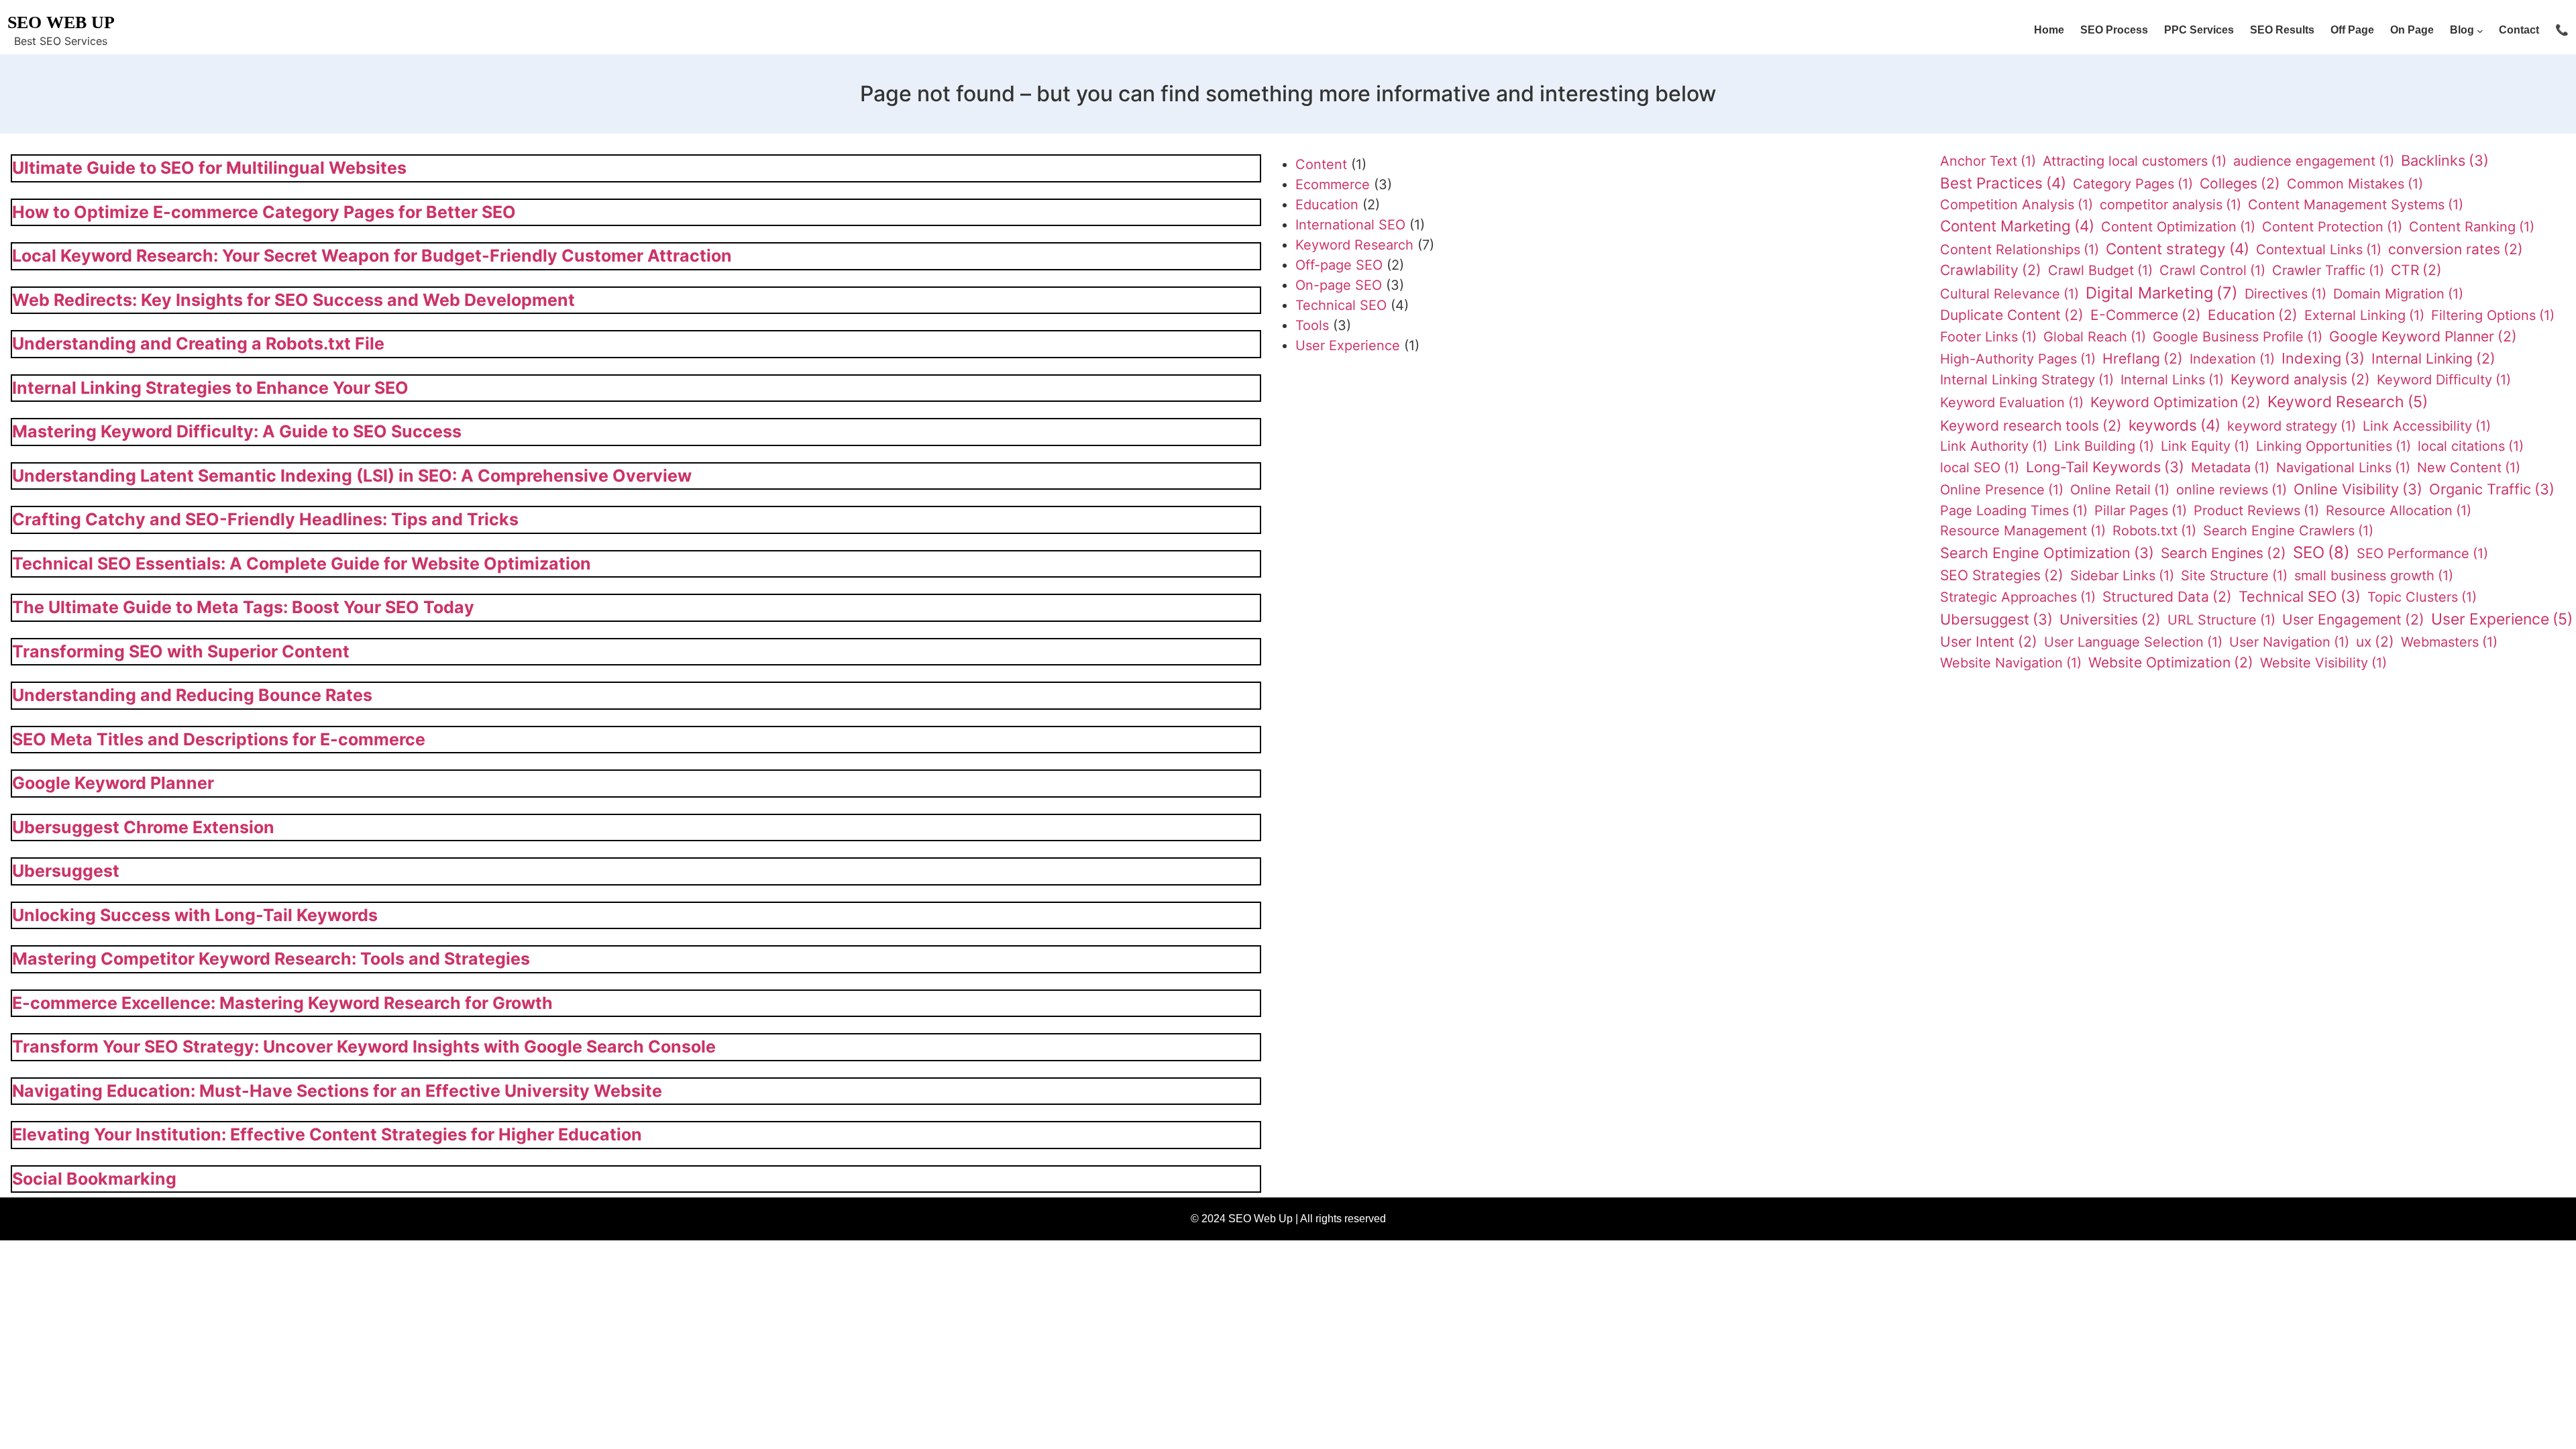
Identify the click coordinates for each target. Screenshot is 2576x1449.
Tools (1312, 325)
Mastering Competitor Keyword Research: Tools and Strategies (271, 959)
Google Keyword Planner (113, 783)
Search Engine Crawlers (2288, 531)
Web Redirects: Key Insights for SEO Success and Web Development (293, 300)
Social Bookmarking (94, 1179)
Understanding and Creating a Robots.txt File (198, 343)
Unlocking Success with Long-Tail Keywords (195, 915)
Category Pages (2133, 184)
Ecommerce (1333, 184)
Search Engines (2223, 553)
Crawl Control (2212, 270)
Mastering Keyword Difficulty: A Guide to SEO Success (237, 431)
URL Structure (2221, 620)
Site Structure (2234, 576)
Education (1327, 205)
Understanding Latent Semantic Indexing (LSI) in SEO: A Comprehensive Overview (352, 476)
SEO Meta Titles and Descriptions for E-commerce (219, 739)
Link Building (2104, 446)
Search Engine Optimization (2047, 553)
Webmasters (2449, 642)
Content (1321, 164)
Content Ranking (2472, 227)
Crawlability (1991, 270)
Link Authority (1994, 446)
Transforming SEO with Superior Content (181, 651)
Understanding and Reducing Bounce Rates (192, 695)
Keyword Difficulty (2444, 380)
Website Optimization (2171, 662)
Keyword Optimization (2176, 402)
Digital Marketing (2162, 293)
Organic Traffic (2492, 489)
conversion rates (2456, 249)
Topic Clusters (2422, 597)
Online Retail (2120, 490)
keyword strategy (2292, 426)
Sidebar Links (2122, 576)
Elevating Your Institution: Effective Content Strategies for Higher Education (327, 1134)
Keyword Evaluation (2012, 402)
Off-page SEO (1339, 265)
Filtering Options (2493, 315)
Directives (2286, 294)
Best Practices (2003, 183)
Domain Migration (2398, 294)
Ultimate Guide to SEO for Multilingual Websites (209, 168)
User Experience (1348, 345)
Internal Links (2172, 380)
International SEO (1350, 225)
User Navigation (2289, 642)
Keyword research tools (2031, 426)
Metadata (2230, 468)
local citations (2471, 446)
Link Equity (2205, 446)
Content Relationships (2020, 250)
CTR (2416, 270)
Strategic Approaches (2018, 597)
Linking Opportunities (2333, 446)
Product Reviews (2256, 511)
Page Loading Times (2014, 511)
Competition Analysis (2017, 205)
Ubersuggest (66, 871)
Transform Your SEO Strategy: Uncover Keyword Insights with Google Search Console (364, 1046)
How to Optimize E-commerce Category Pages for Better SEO (264, 212)
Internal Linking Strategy (2027, 380)
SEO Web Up (61, 22)
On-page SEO (1339, 285)
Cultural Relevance (2009, 294)
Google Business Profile (2238, 337)
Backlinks (2445, 160)
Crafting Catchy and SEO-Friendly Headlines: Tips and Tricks (265, 519)
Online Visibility (2358, 489)
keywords (2175, 425)
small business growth (2374, 576)
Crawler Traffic (2328, 270)
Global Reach (2095, 337)
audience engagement (2314, 161)
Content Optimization (2178, 227)
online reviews (2232, 490)
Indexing (2323, 358)
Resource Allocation (2399, 511)
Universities (2110, 620)
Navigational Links (2343, 468)
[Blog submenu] (2480, 31)
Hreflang (2143, 359)
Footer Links (1988, 337)
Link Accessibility (2427, 426)
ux (2375, 642)
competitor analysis (2170, 205)
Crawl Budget (2100, 270)
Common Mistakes (2355, 184)
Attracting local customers (2135, 161)
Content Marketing (2017, 226)
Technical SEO (1341, 305)
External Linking (2364, 315)
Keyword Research (1354, 245)
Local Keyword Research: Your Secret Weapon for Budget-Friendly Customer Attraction (372, 256)
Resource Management (2023, 531)
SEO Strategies (2002, 575)
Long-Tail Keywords (2105, 467)
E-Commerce (2146, 315)
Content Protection (2332, 227)
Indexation (2232, 359)
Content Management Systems (2356, 205)
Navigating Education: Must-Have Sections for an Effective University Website (337, 1091)
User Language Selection (2133, 642)
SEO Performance (2422, 553)
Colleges (2240, 183)
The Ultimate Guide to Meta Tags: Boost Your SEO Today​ (243, 607)
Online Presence (2002, 490)
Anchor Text (1988, 161)
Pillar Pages (2141, 511)
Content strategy (2178, 249)
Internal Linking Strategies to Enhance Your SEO (210, 388)
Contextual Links (2319, 250)
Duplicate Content (2012, 315)
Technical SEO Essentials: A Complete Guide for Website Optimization (302, 563)
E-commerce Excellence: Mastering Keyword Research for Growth (282, 1003)
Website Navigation (2011, 663)
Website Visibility (2323, 663)
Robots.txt (2154, 531)
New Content (2469, 468)
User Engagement (2353, 620)
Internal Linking (2433, 359)
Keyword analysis (2300, 379)
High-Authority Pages (2018, 359)
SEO (2321, 552)
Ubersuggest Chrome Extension (143, 827)
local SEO (1980, 468)
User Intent (1989, 642)
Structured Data (2167, 597)
